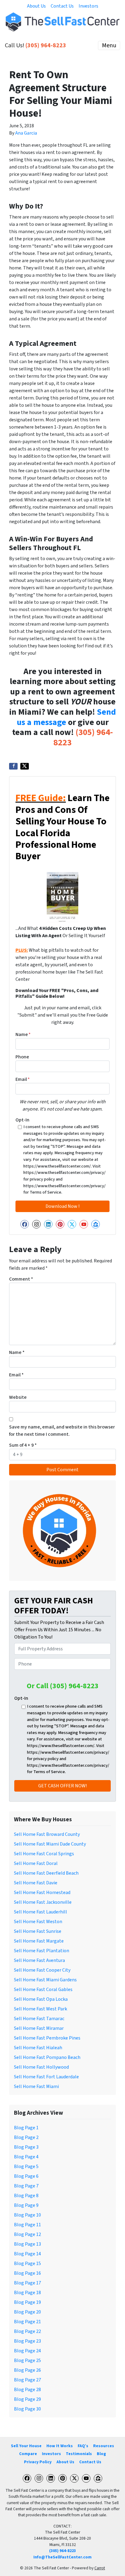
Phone (22, 1057)
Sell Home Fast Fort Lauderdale (46, 2077)
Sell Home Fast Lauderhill (41, 1912)
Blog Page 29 (27, 2399)
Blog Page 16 (27, 2273)
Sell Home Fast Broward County (47, 1834)
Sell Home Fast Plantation (42, 1951)
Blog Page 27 (27, 2380)
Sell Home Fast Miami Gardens (45, 1980)
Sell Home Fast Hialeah (38, 2048)
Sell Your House (26, 2446)
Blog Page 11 (27, 2225)
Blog (101, 2454)
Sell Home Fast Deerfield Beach (46, 1873)
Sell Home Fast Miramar (39, 2028)
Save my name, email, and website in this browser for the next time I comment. (62, 1431)
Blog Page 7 (26, 2186)
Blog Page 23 (27, 2341)
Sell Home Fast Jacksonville (43, 1902)
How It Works (60, 2446)
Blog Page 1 (26, 2128)
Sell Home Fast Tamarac (39, 2019)
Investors (88, 6)
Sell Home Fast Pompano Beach (47, 2057)
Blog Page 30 (27, 2409)
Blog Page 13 (27, 2244)
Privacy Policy (38, 2462)
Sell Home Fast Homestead (42, 1893)
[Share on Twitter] (25, 766)
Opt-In (22, 1120)
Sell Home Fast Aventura (39, 1960)
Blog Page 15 (27, 2264)
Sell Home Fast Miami (36, 2087)
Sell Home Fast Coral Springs (44, 1854)
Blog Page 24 (27, 2351)
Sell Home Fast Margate (39, 1941)
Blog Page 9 (26, 2205)
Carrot (100, 2568)
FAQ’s (83, 2446)
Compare (28, 2454)
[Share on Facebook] (13, 766)
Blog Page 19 (27, 2302)
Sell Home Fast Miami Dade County (50, 1844)
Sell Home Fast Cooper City (42, 1970)
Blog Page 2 (26, 2137)
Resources (104, 2446)
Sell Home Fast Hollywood (41, 2067)
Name (23, 1034)
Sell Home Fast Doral (36, 1863)
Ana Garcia (26, 133)
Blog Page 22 (27, 2331)
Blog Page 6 (26, 2176)
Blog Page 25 (27, 2360)
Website (18, 1397)
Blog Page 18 (27, 2293)
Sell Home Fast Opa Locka (41, 1999)
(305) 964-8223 (46, 45)
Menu (109, 45)
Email (23, 1079)
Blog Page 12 (27, 2234)
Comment (21, 1279)
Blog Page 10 (27, 2215)
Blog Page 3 (26, 2147)
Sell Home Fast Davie (36, 1883)
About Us (36, 6)
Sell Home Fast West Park (41, 2009)
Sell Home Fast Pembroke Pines (47, 2038)
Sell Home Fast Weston (38, 1922)
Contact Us (62, 6)
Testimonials (79, 2454)
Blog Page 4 (26, 2157)
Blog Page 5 (26, 2167)
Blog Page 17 (27, 2283)
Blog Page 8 (26, 2196)
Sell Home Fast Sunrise (38, 1931)
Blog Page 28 (27, 2390)
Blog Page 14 (27, 2254)
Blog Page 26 (27, 2370)
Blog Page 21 (27, 2322)
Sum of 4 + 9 (23, 1445)
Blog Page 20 (27, 2312)
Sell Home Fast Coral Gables (43, 1990)
